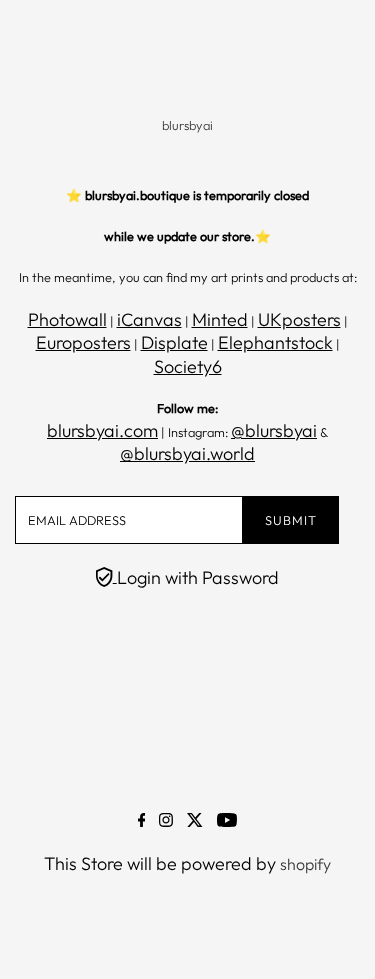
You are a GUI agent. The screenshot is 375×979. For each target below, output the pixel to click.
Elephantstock (275, 342)
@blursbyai (274, 430)
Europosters (83, 342)
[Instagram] (166, 821)
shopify (305, 864)
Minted (220, 319)
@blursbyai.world (187, 453)
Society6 (188, 366)
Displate (174, 342)
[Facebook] (142, 821)
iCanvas (149, 319)
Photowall (67, 319)
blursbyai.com (102, 430)
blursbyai (187, 125)
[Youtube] (227, 821)
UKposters (299, 319)
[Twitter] (195, 821)
